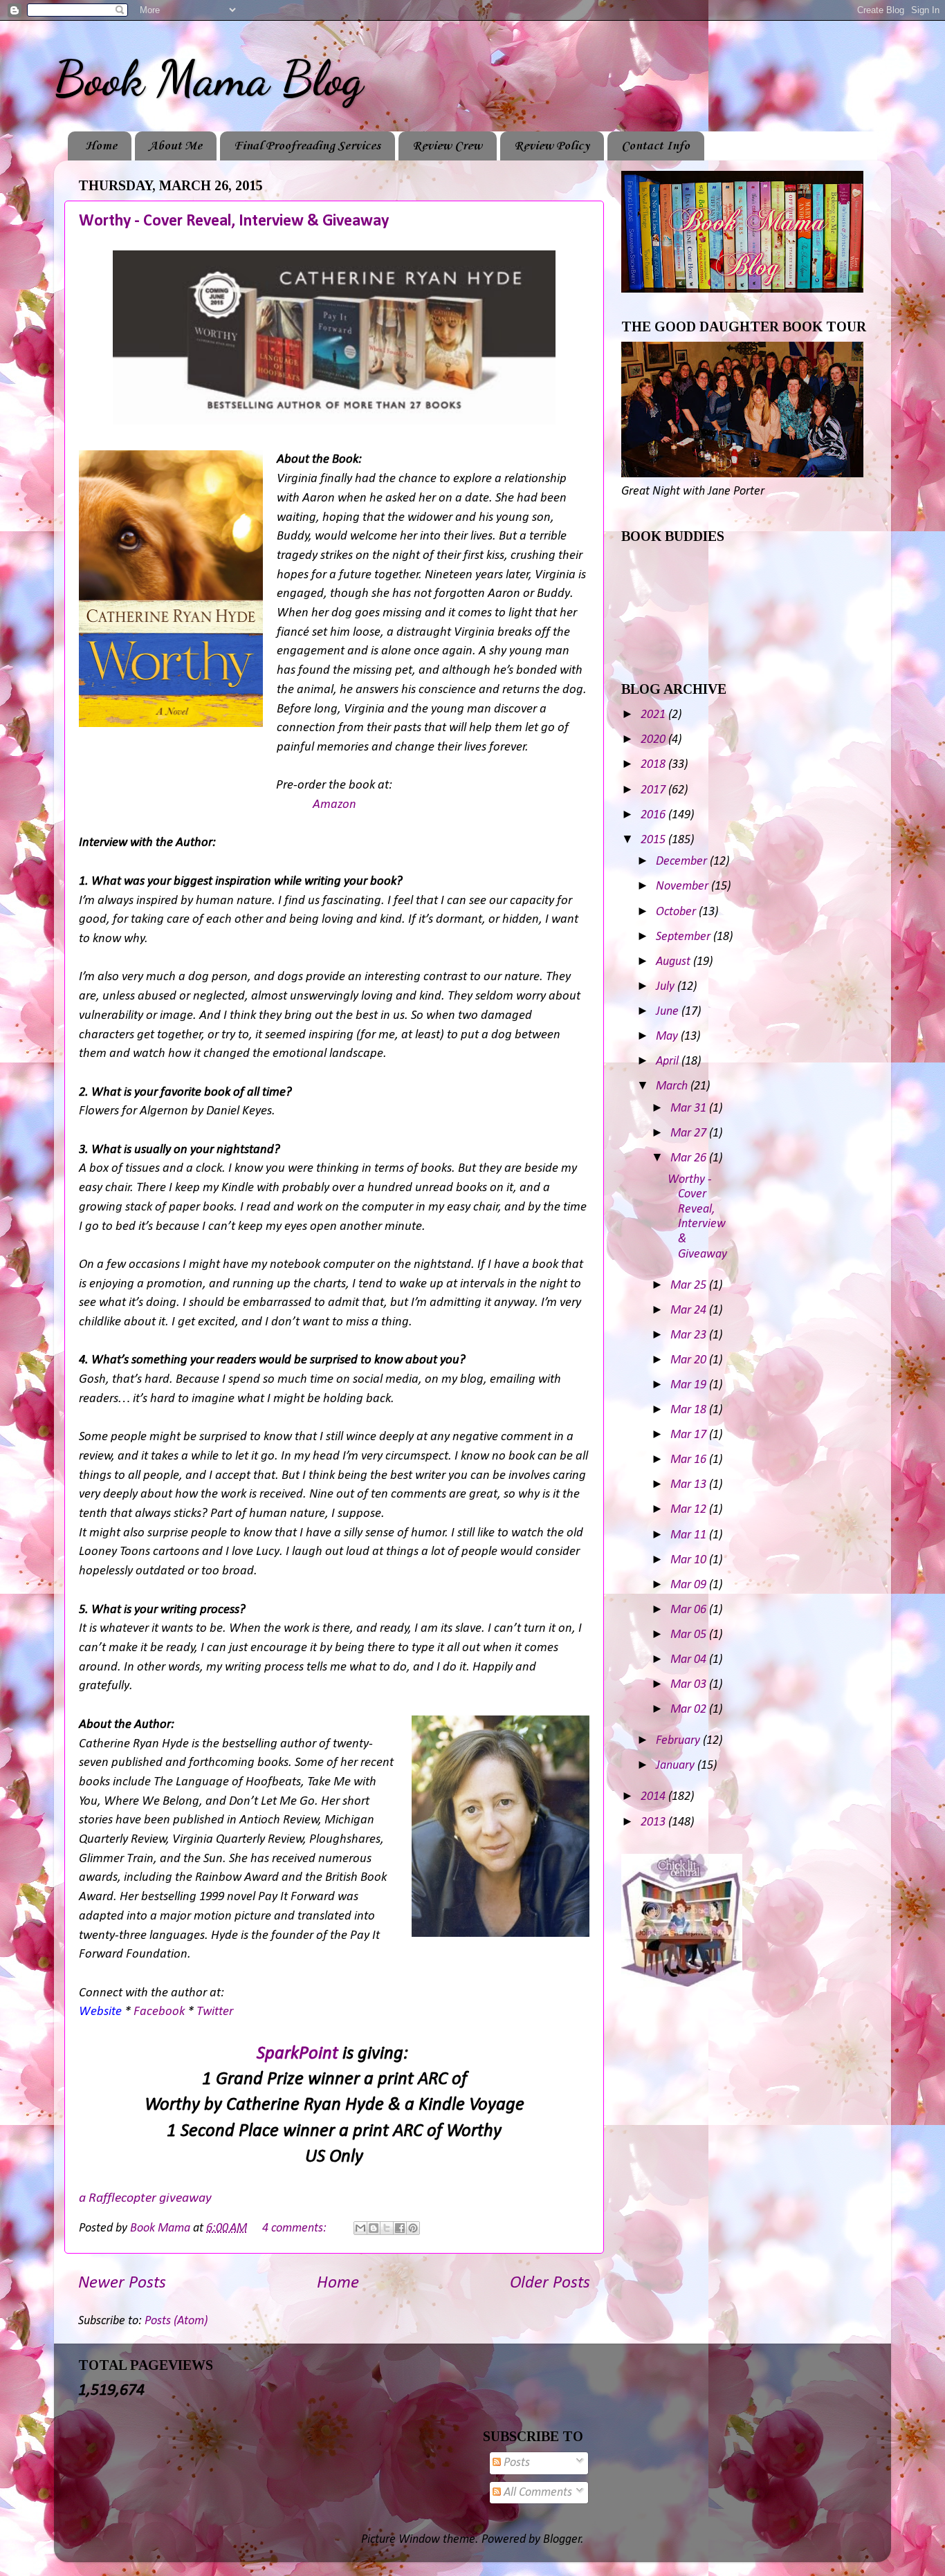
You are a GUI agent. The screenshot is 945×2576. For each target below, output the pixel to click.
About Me (175, 146)
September (685, 937)
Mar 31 (690, 1108)
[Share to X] (387, 2228)
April (669, 1061)
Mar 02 (690, 1710)
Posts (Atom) (176, 2321)
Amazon (334, 805)
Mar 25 (690, 1286)
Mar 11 (690, 1535)
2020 (654, 740)
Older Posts (550, 2283)
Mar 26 (690, 1158)
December (683, 862)
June (669, 1012)
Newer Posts (122, 2283)
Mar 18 (690, 1410)
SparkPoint (297, 2054)
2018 (654, 765)
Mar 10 (690, 1560)
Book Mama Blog (208, 79)
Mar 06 (690, 1610)
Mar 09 (690, 1585)
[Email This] (360, 2228)
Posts (515, 2463)
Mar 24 (690, 1310)
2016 (654, 815)
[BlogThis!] (374, 2228)
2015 (654, 840)
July (667, 987)
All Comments (536, 2493)
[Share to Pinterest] (413, 2228)
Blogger (562, 2540)
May (668, 1037)
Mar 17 (690, 1435)
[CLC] (682, 1984)
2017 (654, 790)
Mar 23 (690, 1335)
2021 (654, 715)
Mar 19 (690, 1385)
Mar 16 (690, 1460)
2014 (654, 1797)
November (683, 886)
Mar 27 (690, 1133)
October (677, 912)
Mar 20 (690, 1360)
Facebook (159, 2012)
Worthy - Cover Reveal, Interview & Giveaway (234, 221)
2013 (654, 1822)
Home (101, 146)
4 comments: (296, 2228)
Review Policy (552, 146)
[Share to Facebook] (400, 2228)
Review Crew (447, 146)
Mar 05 (690, 1635)
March (673, 1086)
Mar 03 (690, 1685)
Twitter (215, 2012)
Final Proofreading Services (307, 146)
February (679, 1741)
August (675, 962)
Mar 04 (690, 1660)
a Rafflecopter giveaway (145, 2198)
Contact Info (655, 146)
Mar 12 (690, 1510)
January (677, 1766)
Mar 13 (690, 1485)
